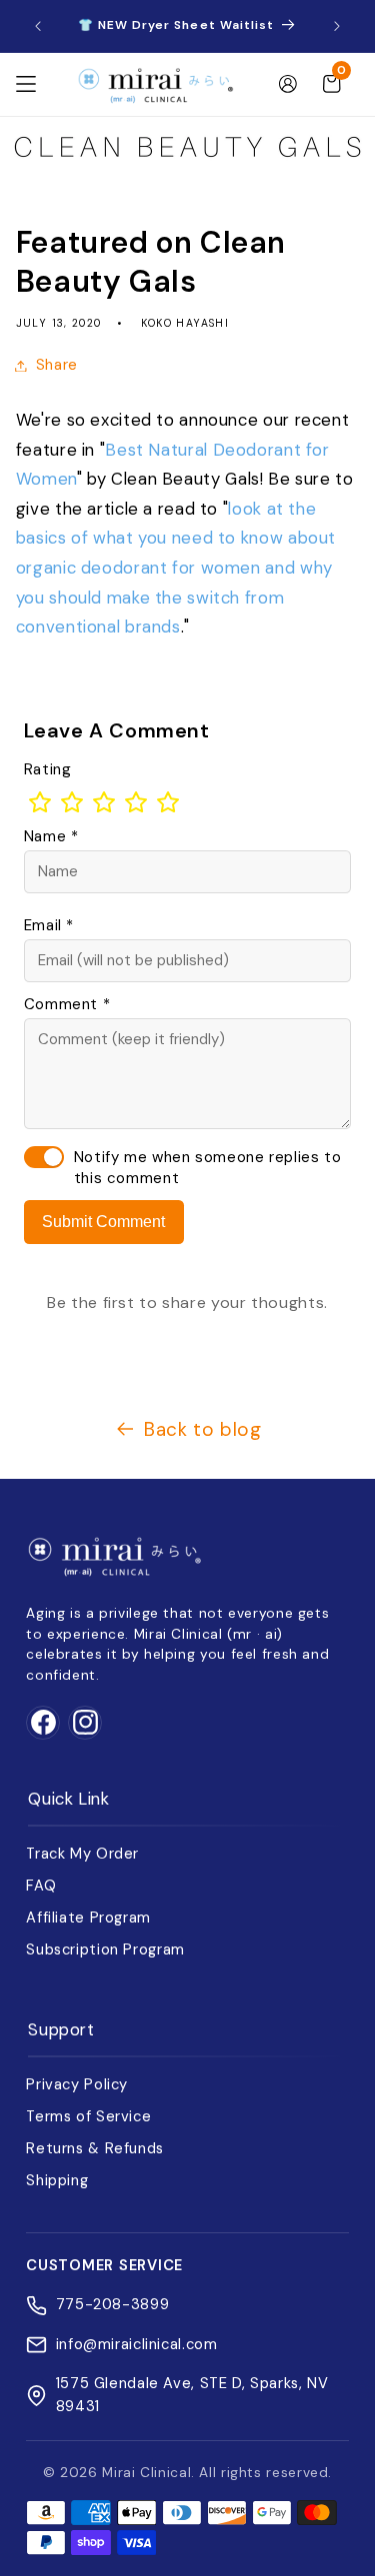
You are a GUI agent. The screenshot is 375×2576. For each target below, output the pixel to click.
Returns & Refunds (95, 2148)
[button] (26, 84)
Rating (48, 769)
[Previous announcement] (38, 26)
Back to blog (203, 1429)
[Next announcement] (337, 26)
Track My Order (82, 1854)
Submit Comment (103, 1222)
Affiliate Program (88, 1918)
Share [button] (57, 365)
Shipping (57, 2180)
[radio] (40, 802)
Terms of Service (88, 2116)
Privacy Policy (77, 2084)
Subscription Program (105, 1949)
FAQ (41, 1886)
